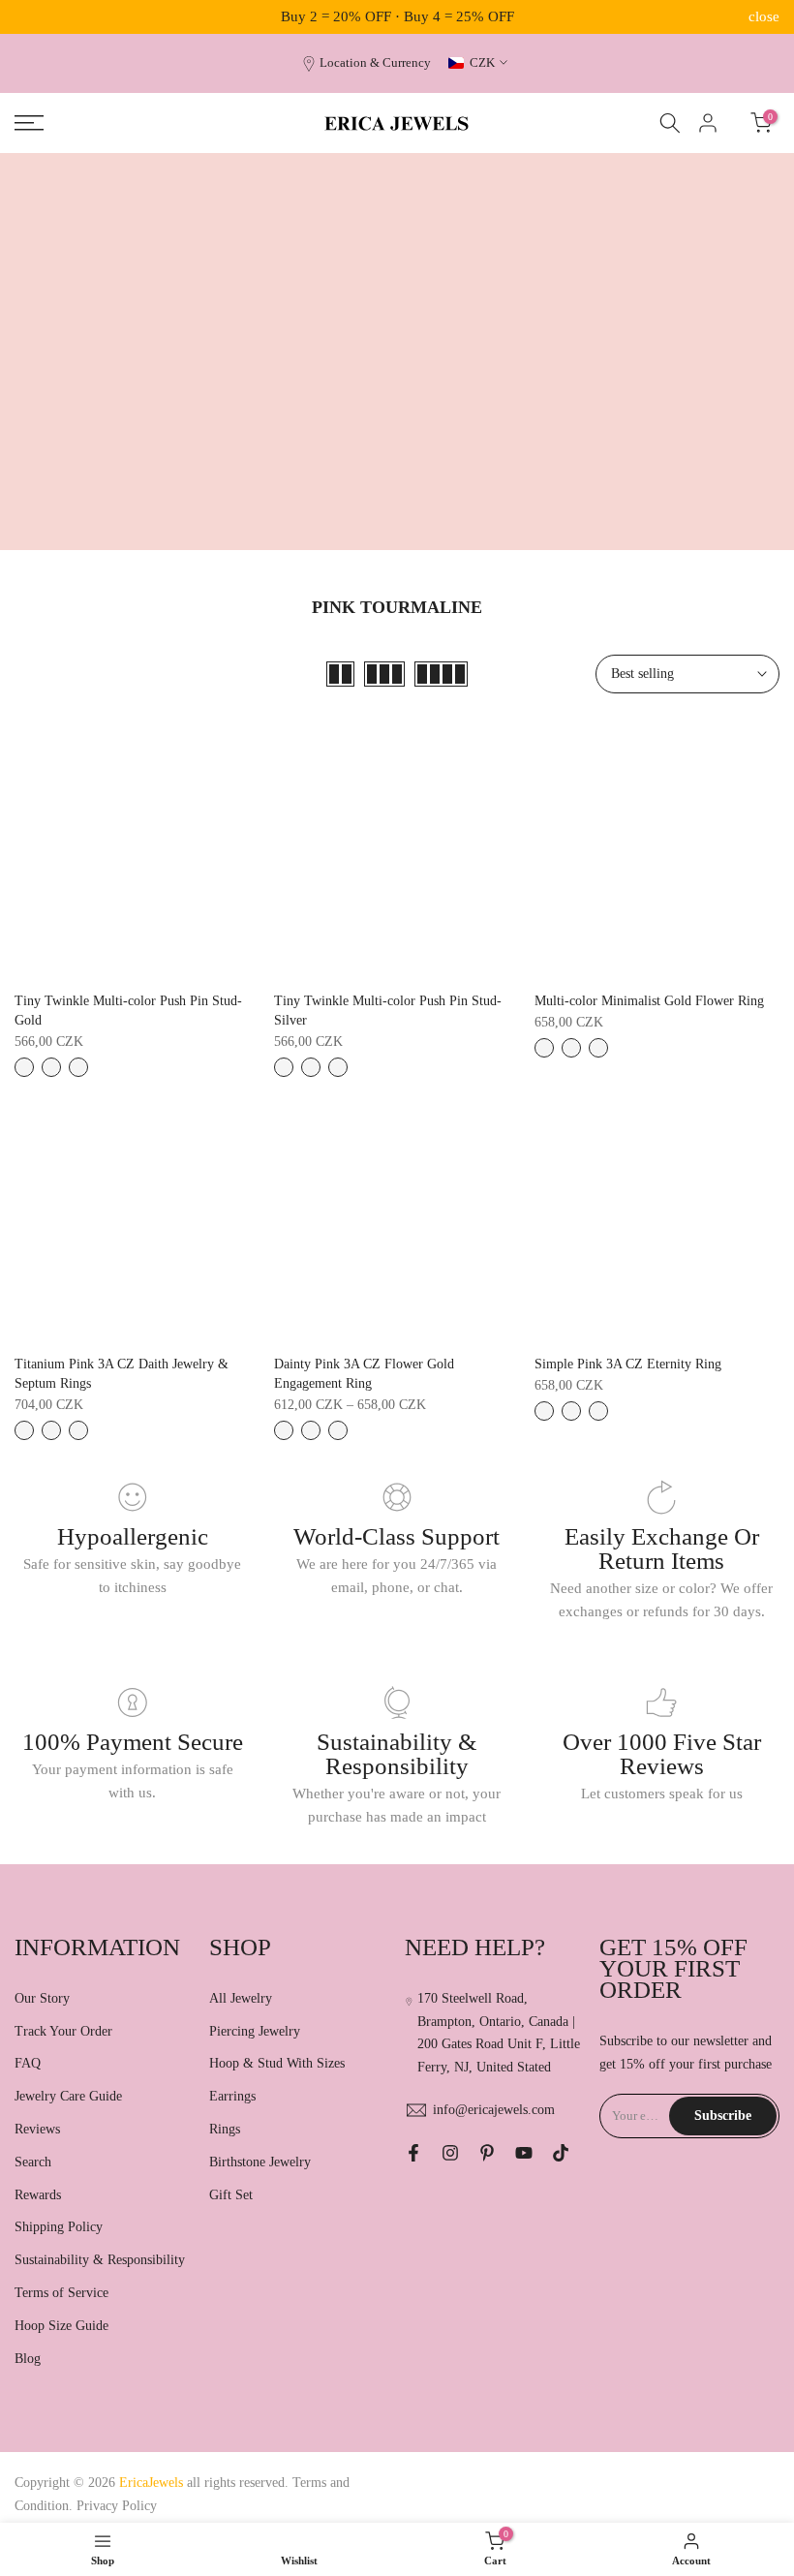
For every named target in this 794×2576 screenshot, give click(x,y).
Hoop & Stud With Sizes (277, 2063)
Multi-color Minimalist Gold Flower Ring (649, 1001)
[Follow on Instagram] (450, 2153)
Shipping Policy (59, 2227)
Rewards (38, 2195)
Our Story (42, 1998)
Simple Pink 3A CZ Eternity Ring (628, 1364)
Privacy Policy (117, 2506)
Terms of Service (61, 2293)
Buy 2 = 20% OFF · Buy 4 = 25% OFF (397, 16)
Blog (28, 2359)
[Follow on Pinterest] (487, 2153)
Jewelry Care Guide (68, 2096)
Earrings (232, 2096)
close (30, 17)
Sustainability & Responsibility (100, 2260)
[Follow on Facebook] (413, 2153)
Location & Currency (375, 63)
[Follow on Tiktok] (561, 2153)
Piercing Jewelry (255, 2031)
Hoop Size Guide (61, 2326)
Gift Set (231, 2195)
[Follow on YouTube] (524, 2153)
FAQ (28, 2063)
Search (33, 2162)
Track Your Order (63, 2031)
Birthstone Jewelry (260, 2162)
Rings (225, 2129)
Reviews (37, 2129)
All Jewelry (241, 1998)
